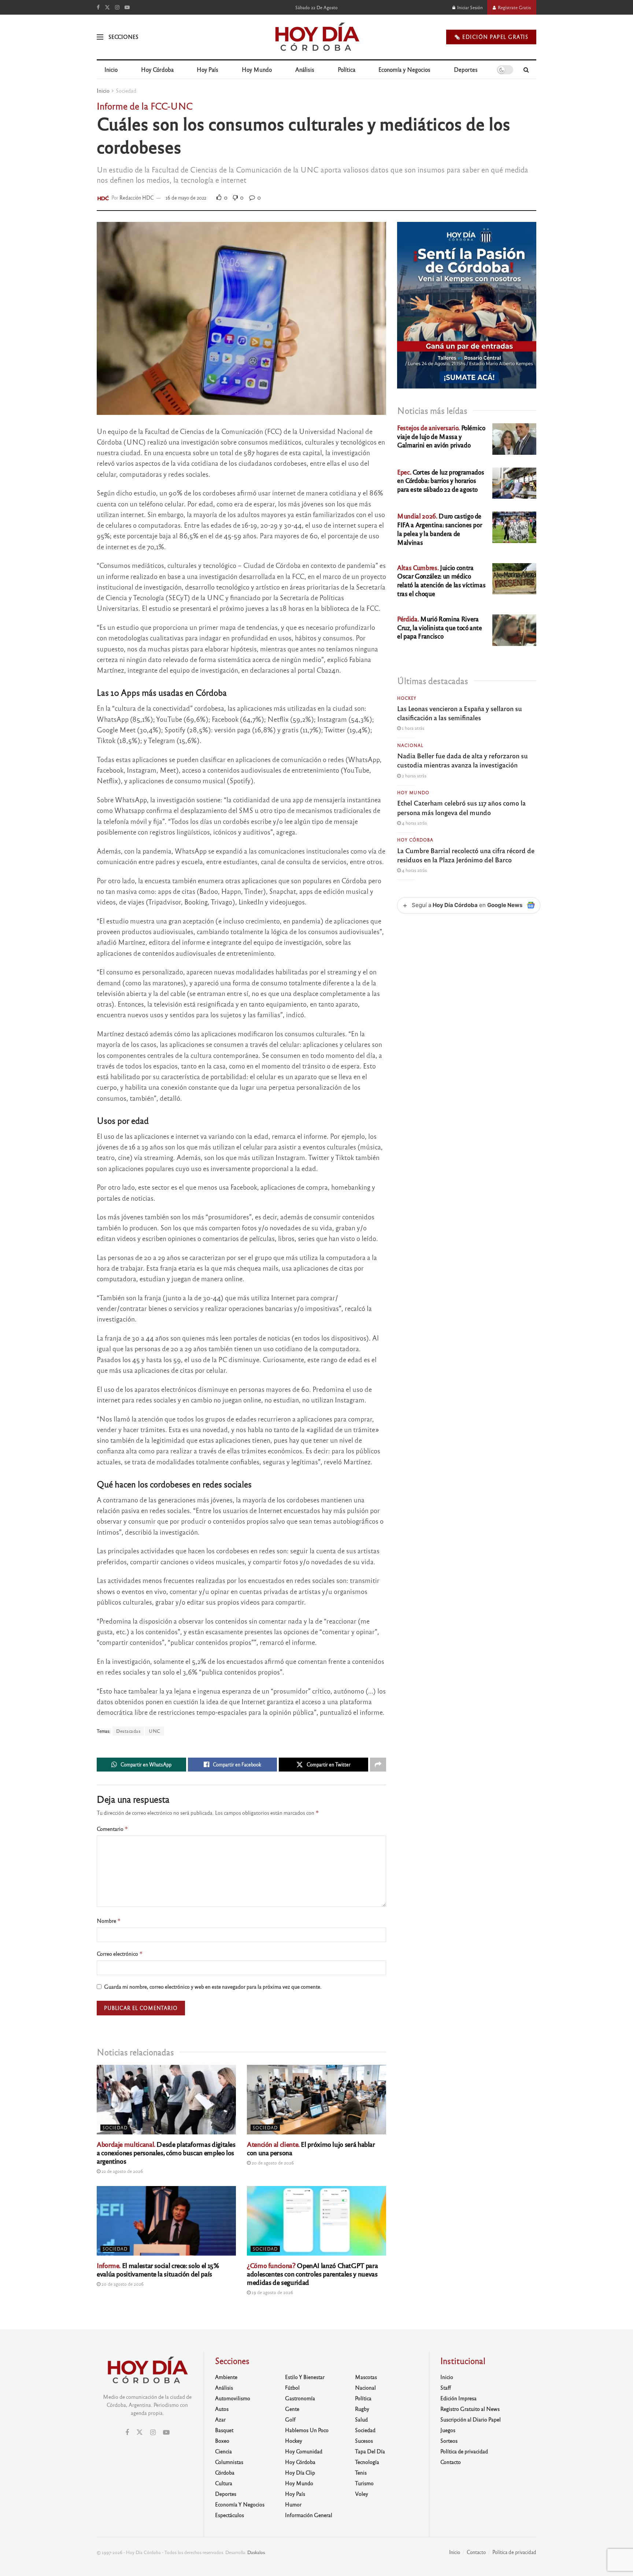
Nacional (410, 745)
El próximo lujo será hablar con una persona (311, 2148)
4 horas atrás (414, 823)
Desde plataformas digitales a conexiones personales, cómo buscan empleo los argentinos (166, 2152)
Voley (362, 2494)
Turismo (364, 2483)
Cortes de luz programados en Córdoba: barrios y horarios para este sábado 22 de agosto (440, 481)
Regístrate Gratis (514, 7)
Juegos (448, 2430)
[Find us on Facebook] (98, 7)
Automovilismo (233, 2398)
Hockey (407, 698)
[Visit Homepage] (317, 37)
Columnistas (229, 2462)
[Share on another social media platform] (378, 1765)
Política (347, 69)
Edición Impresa (458, 2398)
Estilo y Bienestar (305, 2377)
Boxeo (222, 2441)
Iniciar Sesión (469, 7)
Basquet (224, 2430)
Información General (309, 2515)
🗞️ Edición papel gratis (491, 37)
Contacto (451, 2462)
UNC (155, 1731)
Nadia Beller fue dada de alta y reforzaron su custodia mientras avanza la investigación (462, 760)
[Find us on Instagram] (117, 7)
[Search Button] (526, 70)
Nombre (109, 1921)
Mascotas (366, 2377)
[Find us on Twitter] (107, 7)
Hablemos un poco (307, 2430)
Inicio (111, 69)
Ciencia (223, 2451)
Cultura (224, 2483)
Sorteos (449, 2441)
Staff (446, 2387)
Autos (222, 2409)
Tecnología (367, 2462)
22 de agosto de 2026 (122, 2171)
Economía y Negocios (404, 69)
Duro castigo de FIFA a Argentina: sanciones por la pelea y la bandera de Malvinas (439, 529)
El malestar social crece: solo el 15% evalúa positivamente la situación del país (158, 2269)
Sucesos (364, 2441)
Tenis (361, 2472)
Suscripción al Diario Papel (471, 2419)
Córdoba (225, 2472)
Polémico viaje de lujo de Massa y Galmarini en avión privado (441, 436)
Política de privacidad (464, 2451)
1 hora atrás (412, 728)
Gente (292, 2409)
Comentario (112, 1829)
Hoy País (208, 69)
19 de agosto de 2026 (272, 2292)
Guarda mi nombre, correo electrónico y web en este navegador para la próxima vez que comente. (213, 1986)
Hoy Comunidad (304, 2451)
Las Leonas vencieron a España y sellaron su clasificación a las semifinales (460, 713)
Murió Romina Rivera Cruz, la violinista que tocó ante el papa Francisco (440, 627)
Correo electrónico (120, 1954)
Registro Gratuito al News (470, 2409)
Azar (220, 2419)
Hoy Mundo (257, 69)
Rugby (362, 2409)
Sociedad (126, 90)
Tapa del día (370, 2451)
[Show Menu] (100, 37)
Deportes (466, 69)
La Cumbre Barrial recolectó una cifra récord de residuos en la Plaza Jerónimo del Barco (466, 855)
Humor (293, 2504)
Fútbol (292, 2387)
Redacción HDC (137, 198)
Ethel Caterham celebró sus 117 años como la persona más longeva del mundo (461, 807)
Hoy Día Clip (300, 2472)
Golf (290, 2419)
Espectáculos (229, 2515)
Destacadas (128, 1731)
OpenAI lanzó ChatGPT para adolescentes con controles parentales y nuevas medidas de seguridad (312, 2274)
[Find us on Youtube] (127, 7)
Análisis (305, 69)
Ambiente (226, 2377)
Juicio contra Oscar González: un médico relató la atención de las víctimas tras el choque (441, 580)
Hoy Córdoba (157, 69)
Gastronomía (300, 2398)
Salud (361, 2419)
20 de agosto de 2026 (272, 2163)
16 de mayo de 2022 (186, 198)
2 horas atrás (414, 776)
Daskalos (256, 2552)
